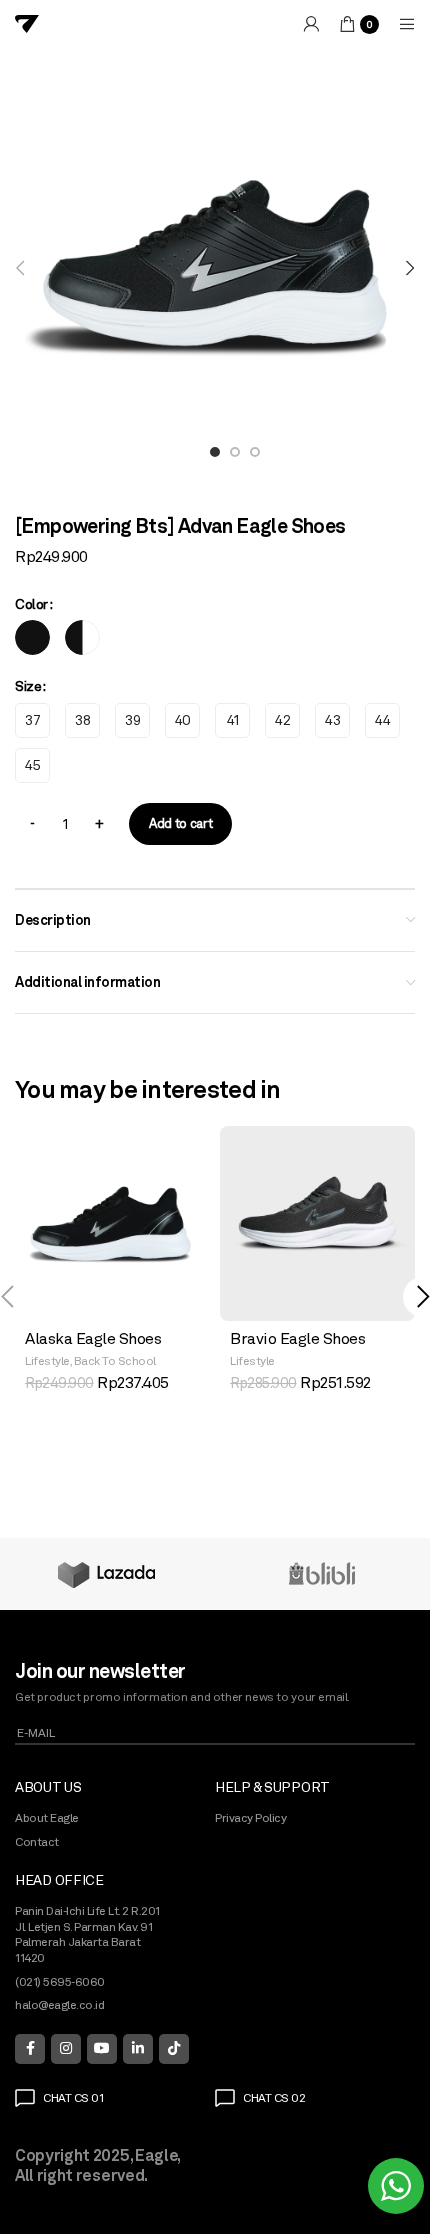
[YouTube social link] (102, 2049)
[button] (20, 268)
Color (31, 604)
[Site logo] (27, 23)
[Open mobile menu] (407, 24)
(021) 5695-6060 (60, 1982)
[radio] (32, 637)
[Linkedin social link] (138, 2049)
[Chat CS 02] (225, 2098)
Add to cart (180, 823)
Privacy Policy (250, 1818)
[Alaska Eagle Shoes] (112, 1223)
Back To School (115, 1361)
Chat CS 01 (73, 2098)
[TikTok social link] (174, 2049)
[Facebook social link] (30, 2049)
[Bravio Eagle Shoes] (317, 1223)
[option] (215, 457)
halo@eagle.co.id (59, 2005)
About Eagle (47, 1818)
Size (28, 686)
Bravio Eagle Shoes (297, 1338)
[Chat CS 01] (25, 2098)
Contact (37, 1842)
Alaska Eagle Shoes (93, 1338)
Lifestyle (47, 1361)
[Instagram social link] (66, 2049)
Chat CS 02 (274, 2098)
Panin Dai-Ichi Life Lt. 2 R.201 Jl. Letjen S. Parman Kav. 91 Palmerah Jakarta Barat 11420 (88, 1934)
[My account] (311, 24)
